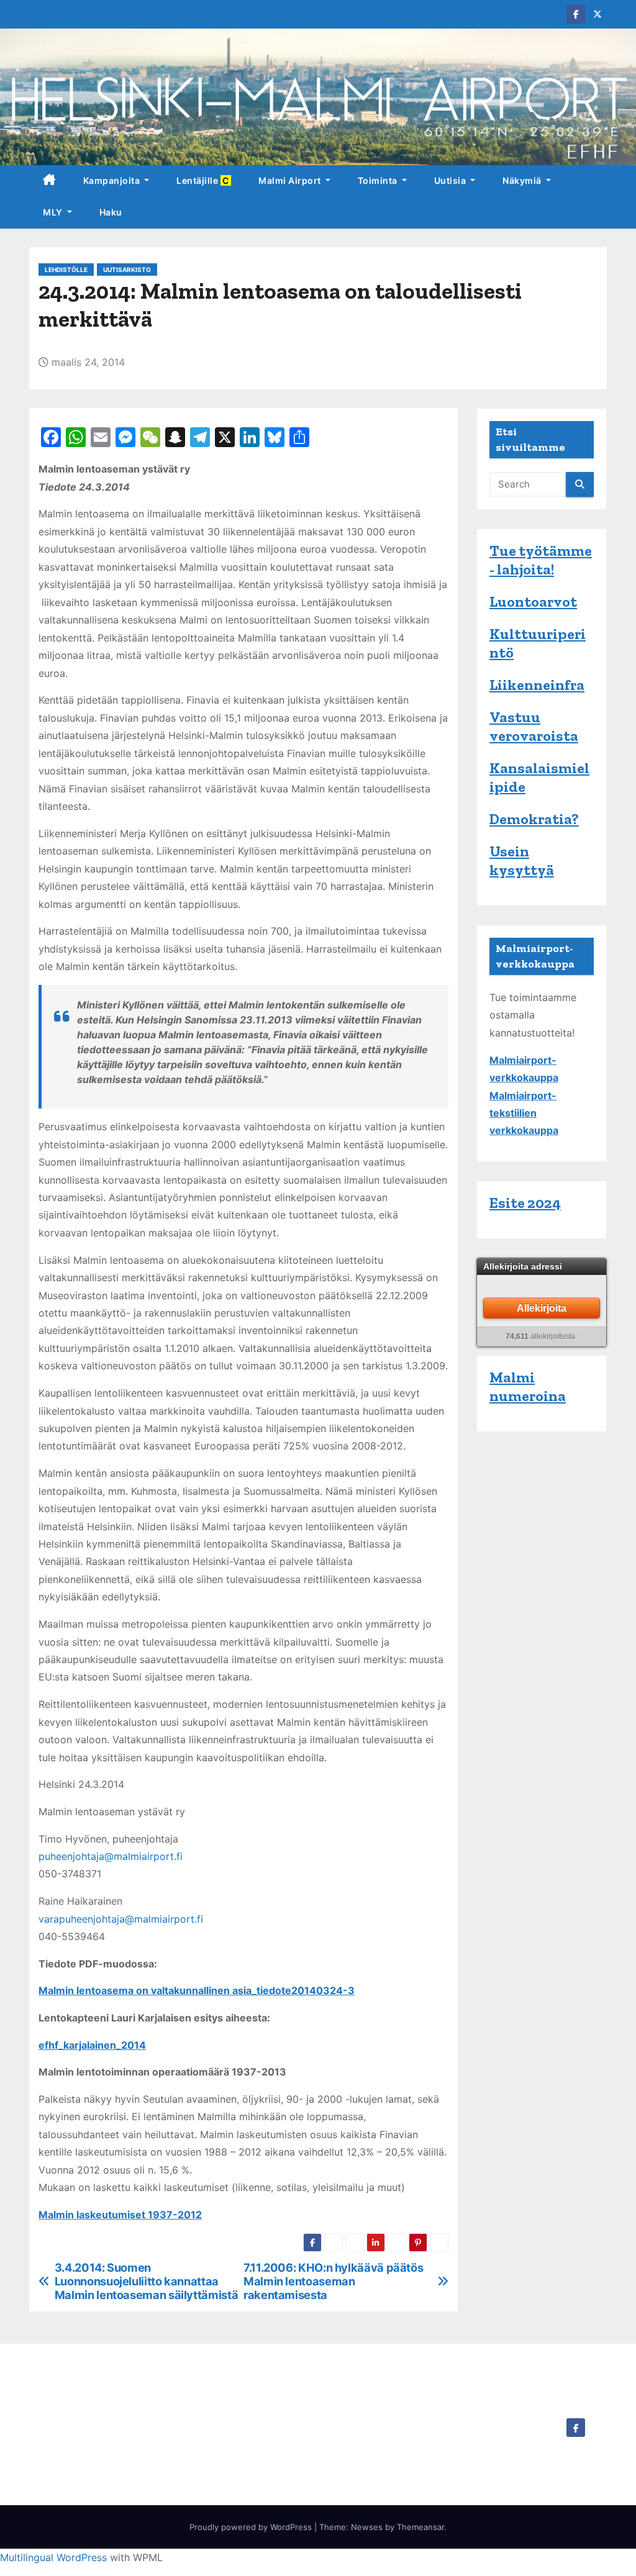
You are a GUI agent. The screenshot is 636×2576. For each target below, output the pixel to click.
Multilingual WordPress (53, 2557)
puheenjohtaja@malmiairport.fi (111, 1856)
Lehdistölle (66, 270)
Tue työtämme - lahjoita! (541, 560)
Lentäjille (204, 180)
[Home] (49, 181)
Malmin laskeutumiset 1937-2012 (120, 2215)
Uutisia (451, 180)
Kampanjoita (113, 180)
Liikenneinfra (537, 685)
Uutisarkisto (127, 270)
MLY (54, 212)
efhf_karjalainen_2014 (92, 2045)
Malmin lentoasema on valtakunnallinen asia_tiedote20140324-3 (197, 1990)
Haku (111, 212)
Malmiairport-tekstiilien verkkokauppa (524, 1113)
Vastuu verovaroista (534, 726)
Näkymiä (523, 180)
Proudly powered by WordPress (252, 2527)
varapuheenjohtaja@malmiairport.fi (121, 1919)
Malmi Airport (291, 180)
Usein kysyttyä (522, 860)
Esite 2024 (525, 1203)
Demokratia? (534, 819)
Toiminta (379, 180)
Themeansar (420, 2527)
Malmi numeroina (528, 1386)
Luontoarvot (533, 601)
